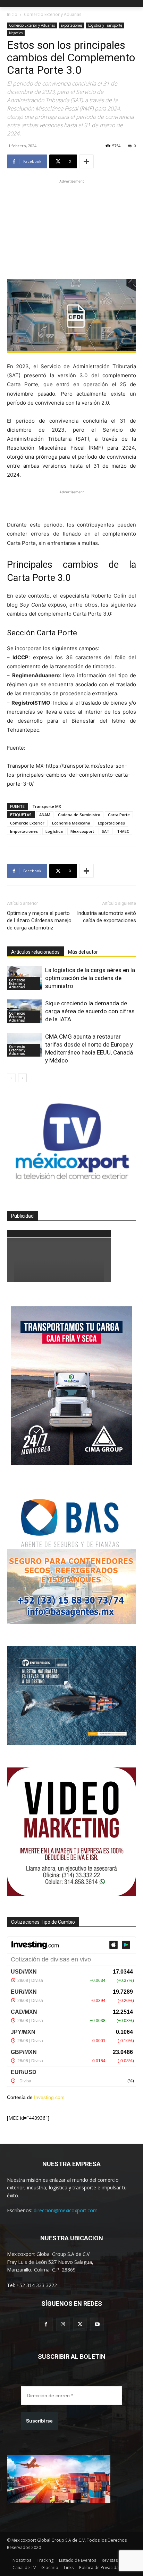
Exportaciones (111, 823)
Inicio (12, 14)
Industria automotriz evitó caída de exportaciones (107, 917)
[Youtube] (97, 2324)
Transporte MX (47, 806)
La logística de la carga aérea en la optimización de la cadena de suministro (90, 978)
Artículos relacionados (35, 952)
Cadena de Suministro (79, 815)
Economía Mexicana (71, 823)
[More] (86, 161)
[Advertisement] (71, 228)
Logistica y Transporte (105, 25)
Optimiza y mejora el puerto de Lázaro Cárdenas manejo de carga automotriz (39, 920)
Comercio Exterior (27, 823)
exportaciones (71, 25)
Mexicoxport (82, 831)
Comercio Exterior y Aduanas (53, 14)
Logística (54, 831)
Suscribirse (39, 2421)
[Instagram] (63, 2324)
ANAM (45, 815)
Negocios (16, 33)
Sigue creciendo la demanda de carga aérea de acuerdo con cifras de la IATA (90, 1011)
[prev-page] (11, 1078)
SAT (106, 831)
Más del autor (83, 952)
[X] (80, 2324)
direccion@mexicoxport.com (66, 2210)
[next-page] (22, 1078)
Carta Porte (119, 815)
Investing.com (49, 2097)
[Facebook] (46, 2324)
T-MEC (123, 831)
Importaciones (24, 831)
